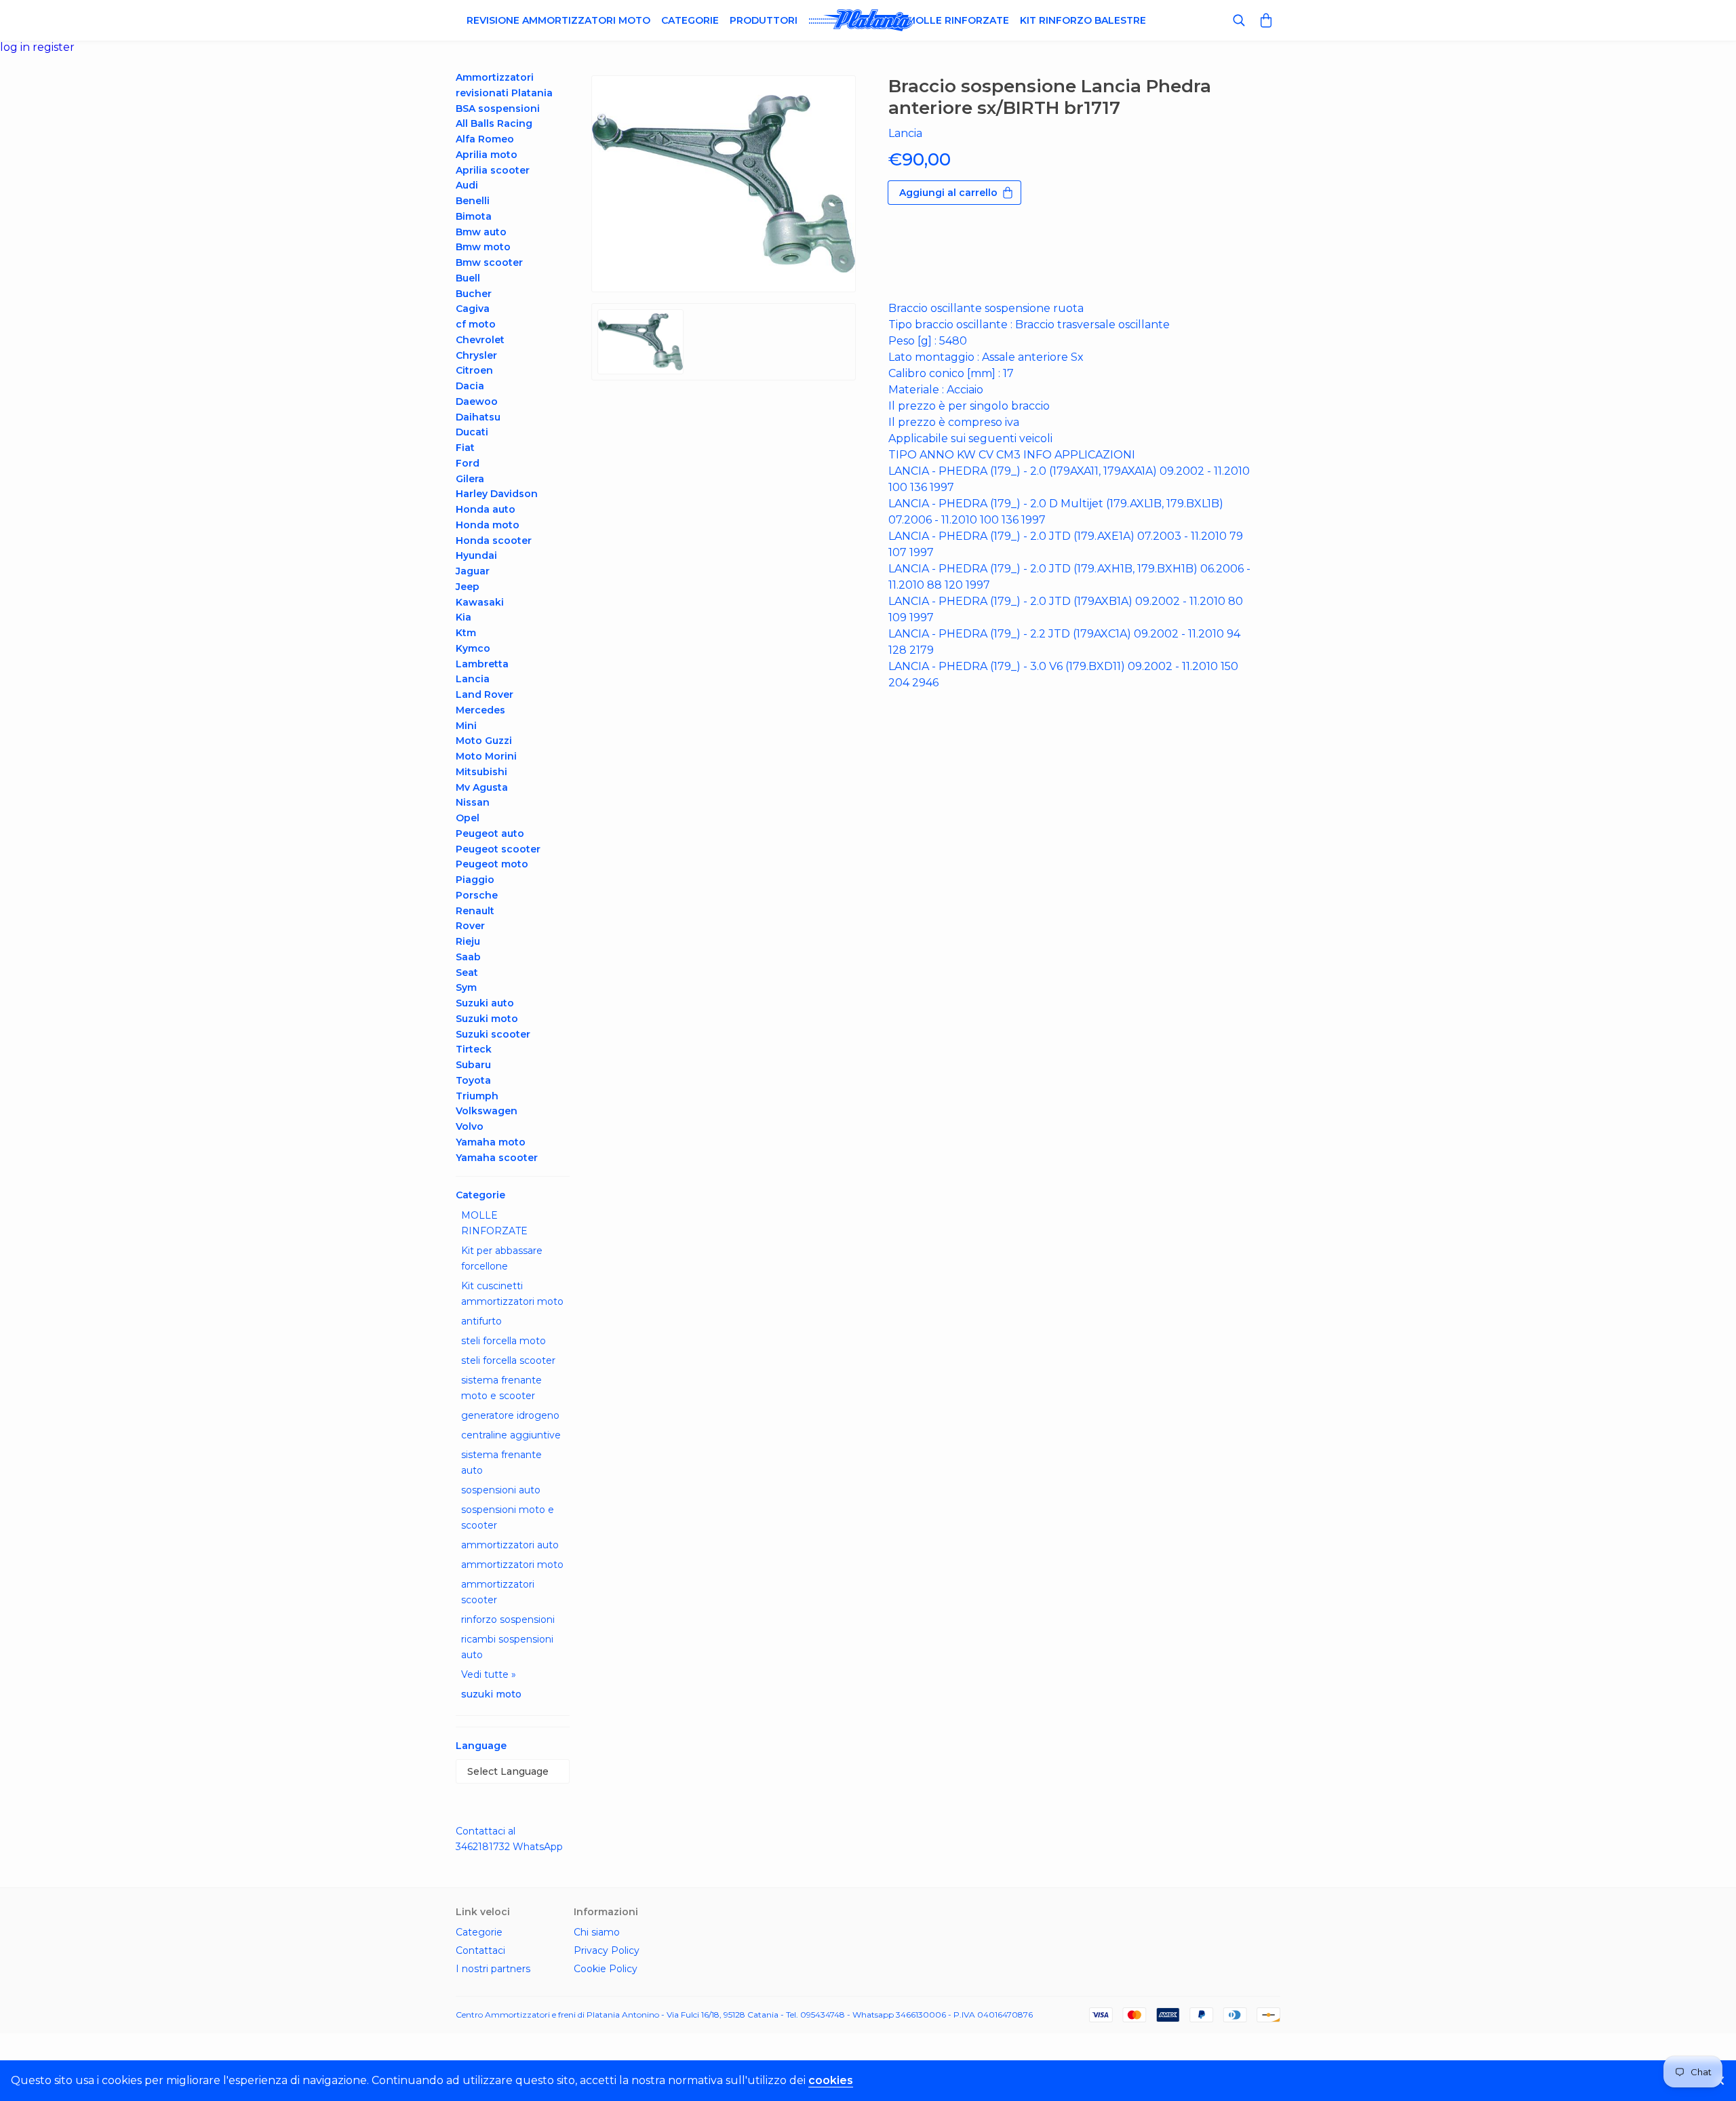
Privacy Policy (607, 1950)
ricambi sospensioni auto (507, 1647)
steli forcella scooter (508, 1360)
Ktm (466, 633)
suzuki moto (491, 1694)
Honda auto (486, 509)
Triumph (477, 1096)
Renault (475, 911)
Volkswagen (487, 1111)
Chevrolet (480, 340)
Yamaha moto (491, 1142)
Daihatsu (478, 417)
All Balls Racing (494, 123)
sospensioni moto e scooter (508, 1517)
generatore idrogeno (510, 1415)
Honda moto (488, 525)
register (54, 47)
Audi (467, 185)
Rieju (468, 941)
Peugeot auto (490, 833)
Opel (468, 818)
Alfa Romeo (485, 139)
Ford (468, 463)
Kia (463, 617)
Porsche (477, 895)
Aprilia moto (487, 155)
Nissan (473, 802)
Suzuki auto (485, 1003)
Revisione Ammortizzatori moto (558, 20)
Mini (466, 726)
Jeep (468, 587)
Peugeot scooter (498, 849)
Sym (466, 987)
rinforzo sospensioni (508, 1619)
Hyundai (476, 555)
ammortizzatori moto (512, 1565)
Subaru (473, 1065)
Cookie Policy (606, 1969)
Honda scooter (494, 541)
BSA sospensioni (498, 109)
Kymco (473, 648)
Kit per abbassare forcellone (502, 1258)
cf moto (476, 324)
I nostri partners (493, 1969)
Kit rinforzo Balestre (1083, 20)
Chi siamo (597, 1932)
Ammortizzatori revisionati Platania (504, 85)
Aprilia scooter (493, 170)
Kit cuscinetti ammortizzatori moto (512, 1294)
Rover (470, 926)
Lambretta (482, 664)
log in (16, 47)
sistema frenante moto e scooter (501, 1388)
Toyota (473, 1080)
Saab (468, 957)
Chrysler (476, 355)
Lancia (473, 679)
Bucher (474, 294)
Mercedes (480, 710)
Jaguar (473, 571)
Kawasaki (480, 602)
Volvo (470, 1126)
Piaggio (475, 880)
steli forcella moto (504, 1341)
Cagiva (473, 309)
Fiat (465, 448)
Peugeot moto (492, 864)
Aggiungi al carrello (948, 193)
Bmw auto (481, 232)
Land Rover (485, 694)
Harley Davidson (497, 494)
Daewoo (477, 401)
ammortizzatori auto (510, 1545)
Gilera (470, 479)
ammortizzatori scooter (498, 1592)
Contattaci (480, 1950)
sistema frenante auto (501, 1462)
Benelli (473, 201)
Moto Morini (486, 756)
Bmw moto (483, 247)
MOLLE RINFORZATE (494, 1223)
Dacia (470, 386)
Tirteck (474, 1049)
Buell (468, 278)
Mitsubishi (481, 772)
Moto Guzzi (484, 741)
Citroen (474, 370)
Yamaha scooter (497, 1158)
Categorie (690, 20)
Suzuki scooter (493, 1034)
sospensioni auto (501, 1490)
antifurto (481, 1321)
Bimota (474, 216)
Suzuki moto (487, 1019)
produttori (764, 20)
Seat (467, 973)
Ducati (472, 432)
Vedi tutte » (489, 1674)
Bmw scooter (489, 262)
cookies (831, 2080)
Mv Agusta (482, 787)
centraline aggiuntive (511, 1435)
